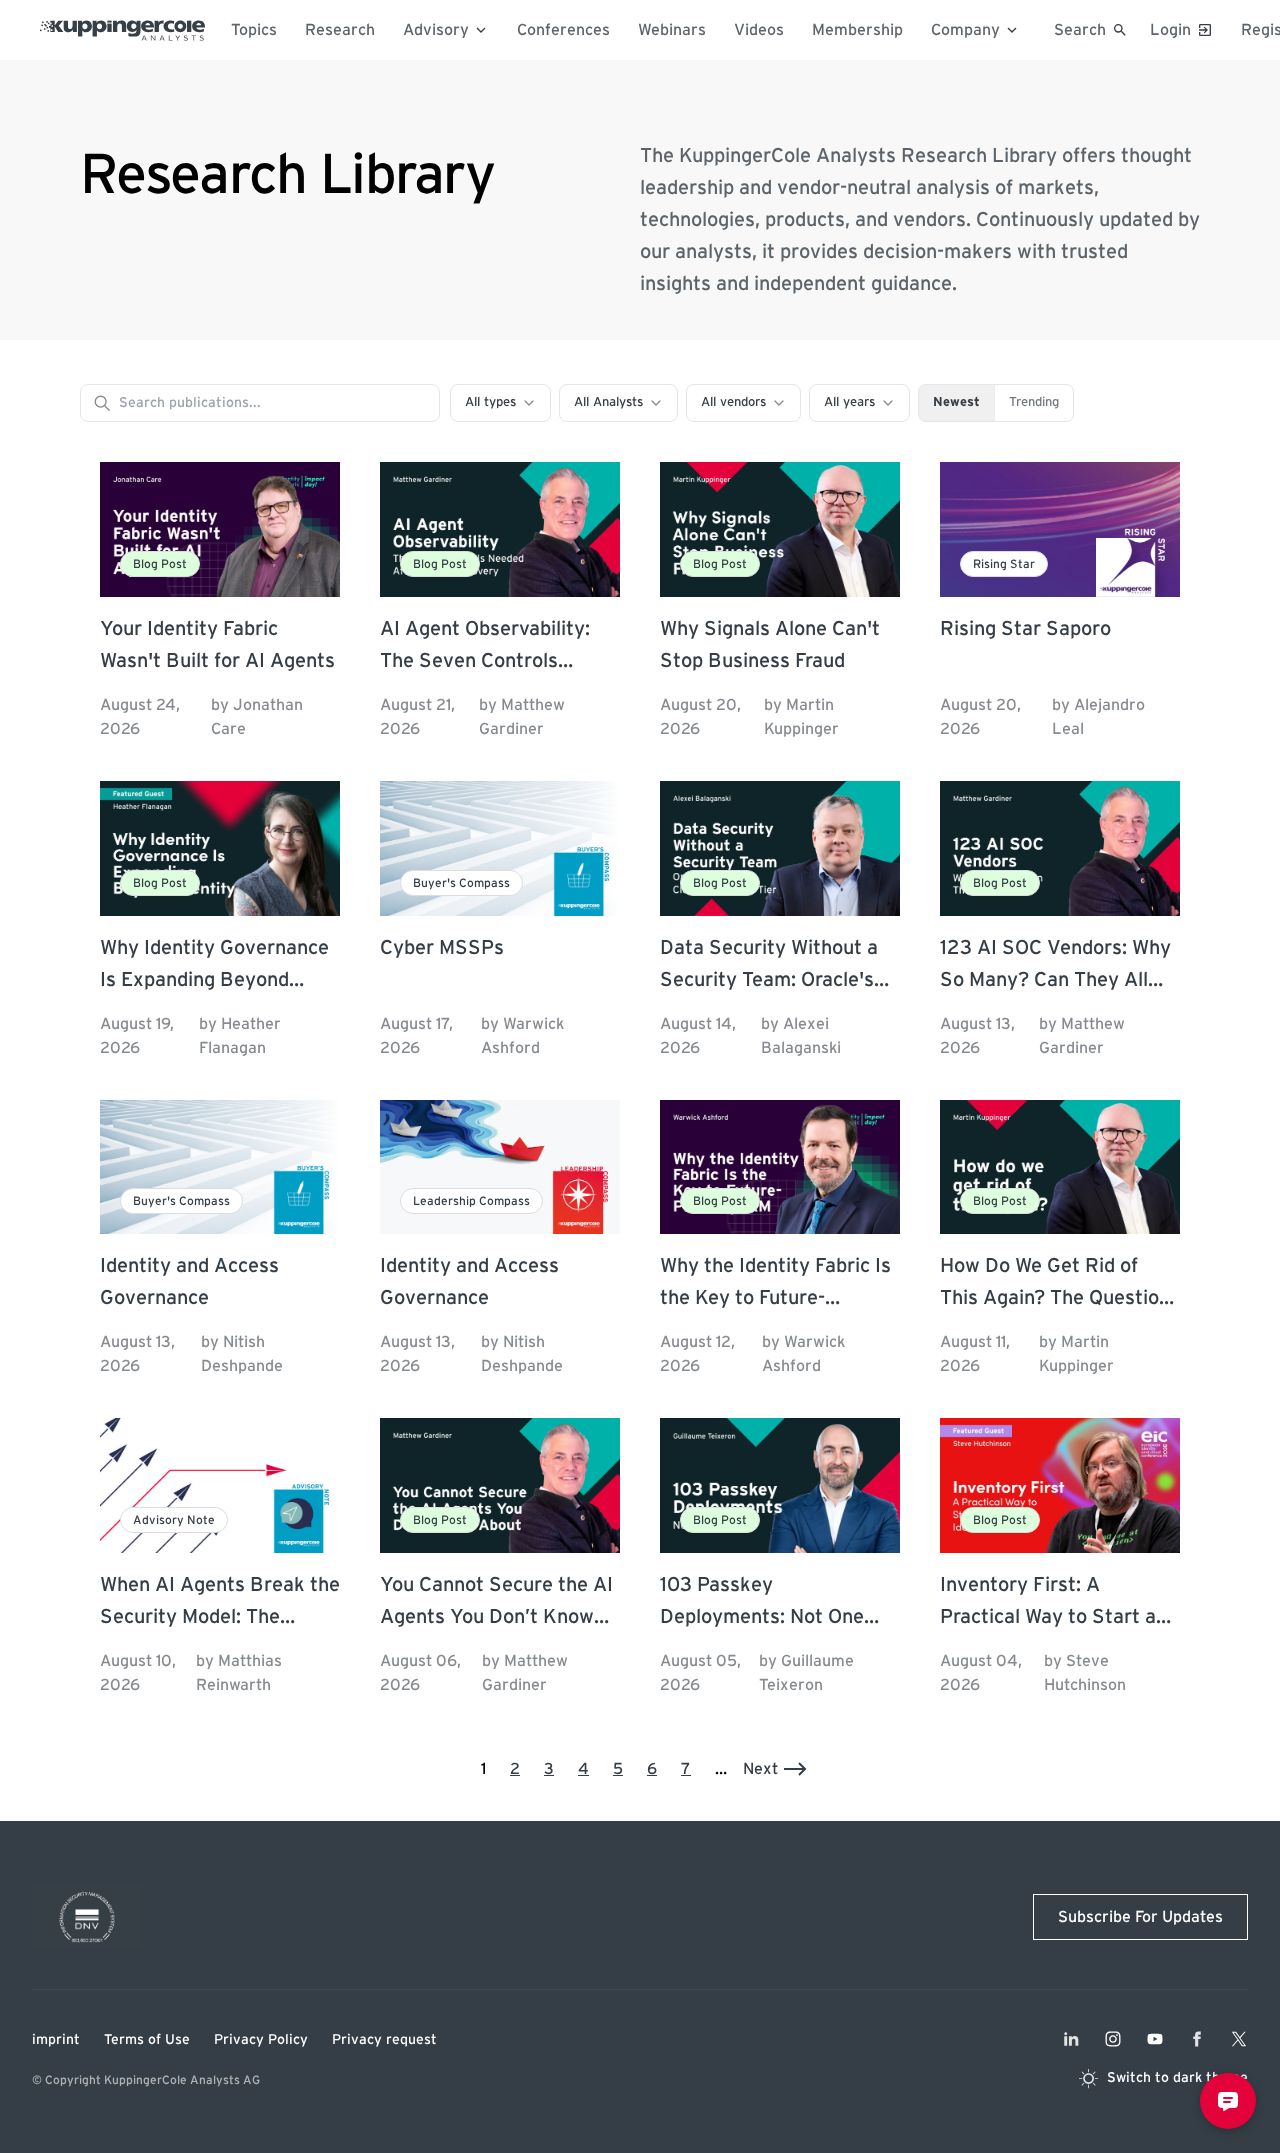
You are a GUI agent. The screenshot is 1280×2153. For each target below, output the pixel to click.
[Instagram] (1113, 2039)
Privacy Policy (261, 2040)
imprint (56, 2040)
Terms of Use (147, 2040)
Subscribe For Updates (1140, 1917)
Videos (759, 30)
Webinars (672, 30)
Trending (1034, 402)
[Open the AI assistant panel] (1228, 2101)
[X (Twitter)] (1239, 2039)
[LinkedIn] (1071, 2039)
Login (1170, 30)
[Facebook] (1197, 2039)
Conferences (563, 30)
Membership (857, 30)
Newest (956, 402)
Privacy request (384, 2040)
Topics (254, 30)
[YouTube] (1155, 2039)
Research (340, 30)
